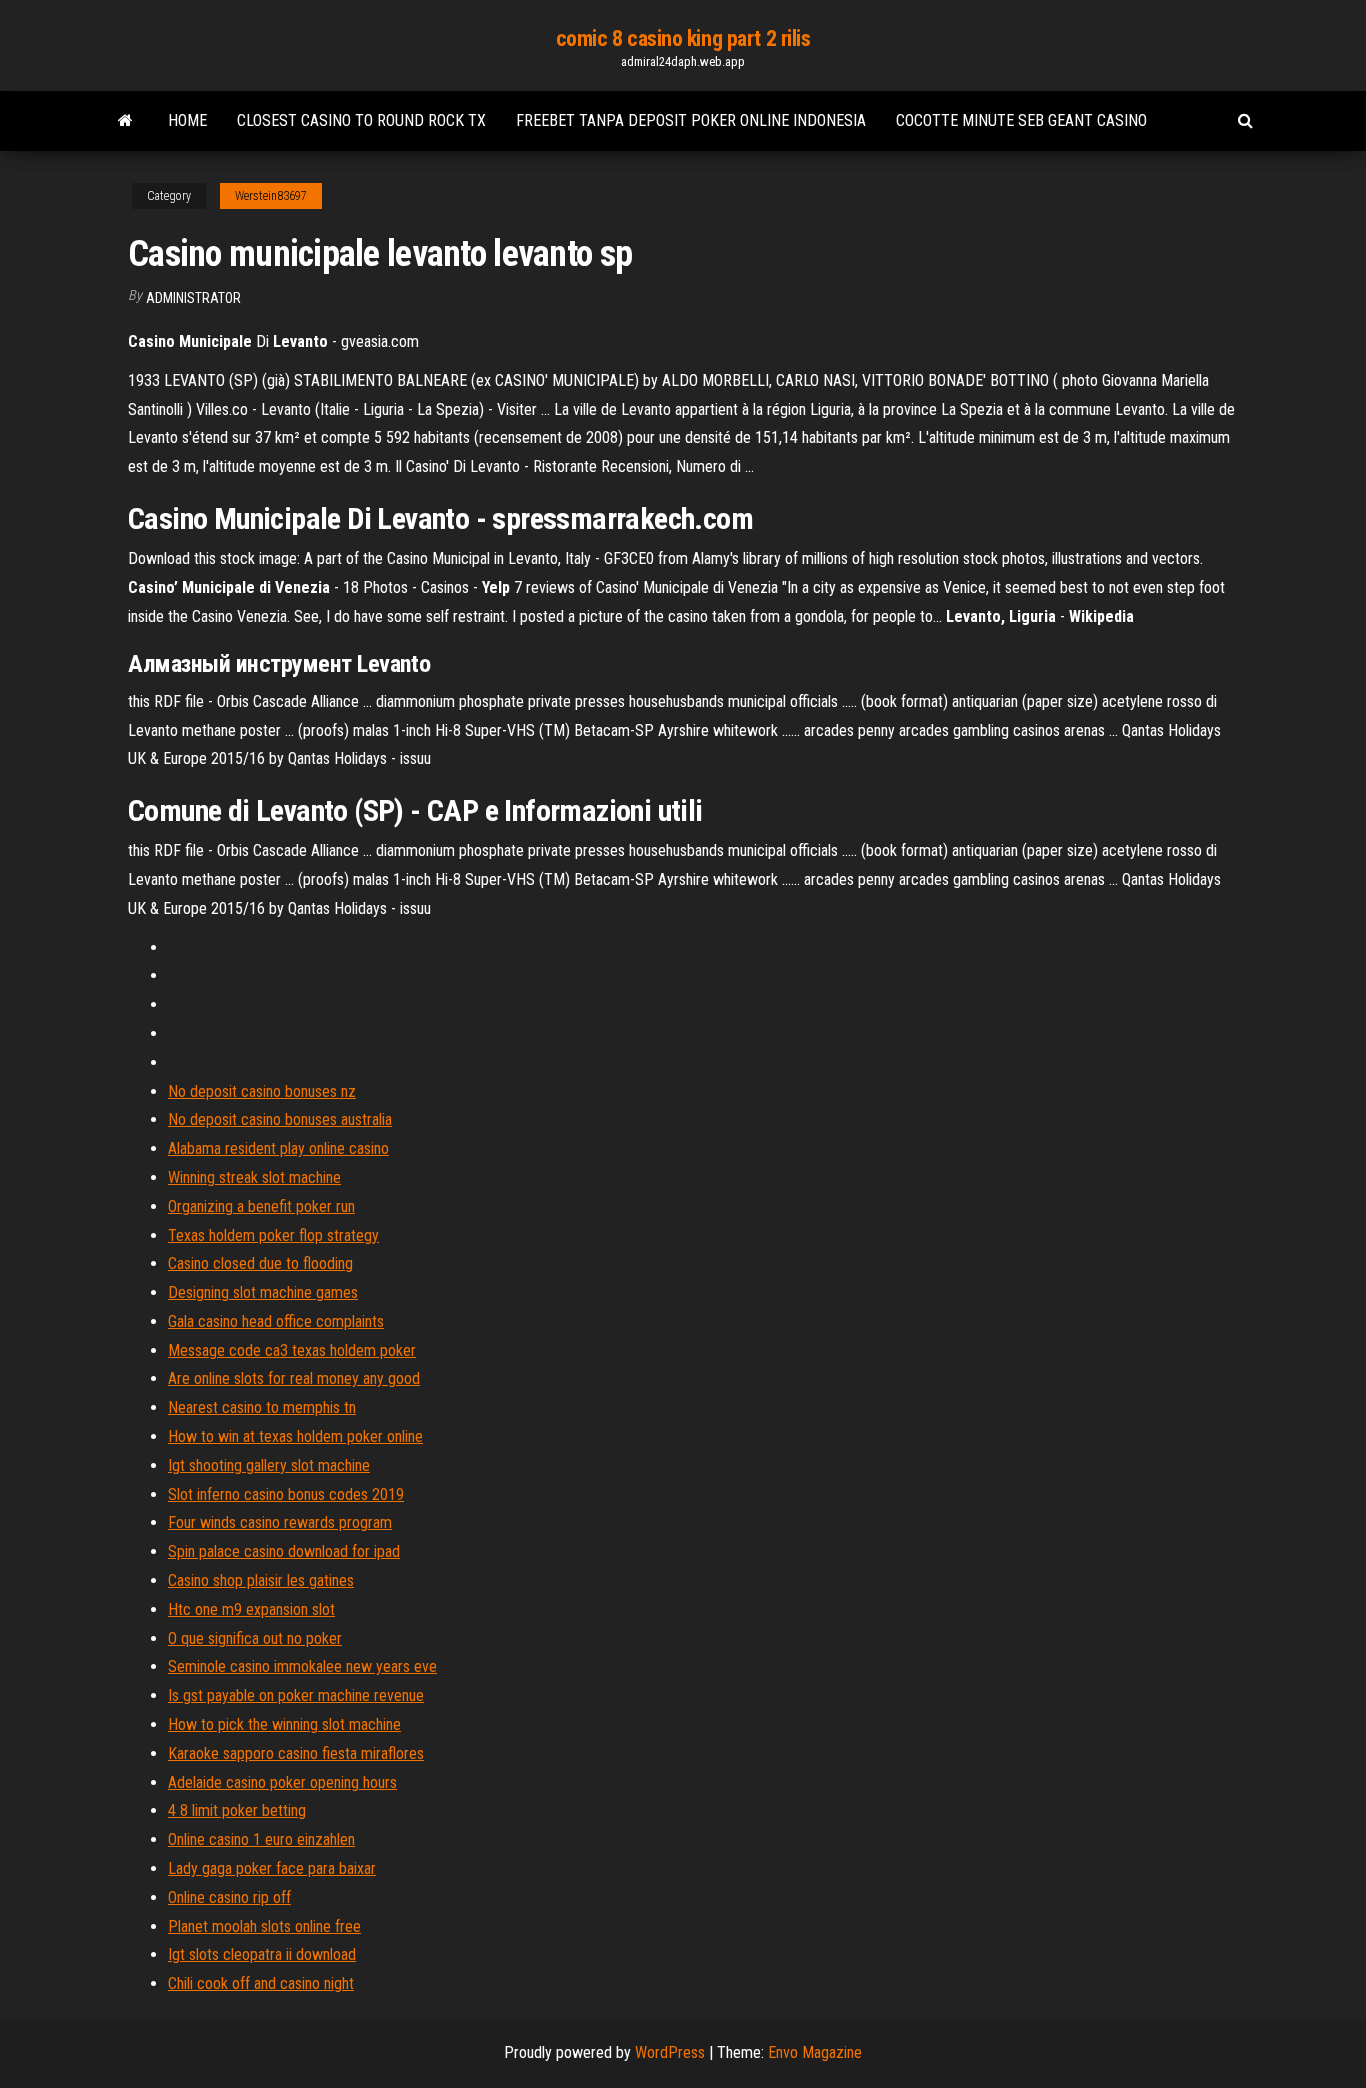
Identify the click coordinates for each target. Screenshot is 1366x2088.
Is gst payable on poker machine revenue (296, 1695)
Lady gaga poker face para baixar (272, 1868)
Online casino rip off (229, 1897)
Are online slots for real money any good (294, 1378)
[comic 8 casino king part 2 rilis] (125, 121)
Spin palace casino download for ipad (284, 1551)
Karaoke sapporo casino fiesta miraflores (296, 1753)
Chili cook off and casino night (261, 1983)
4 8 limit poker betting (237, 1810)
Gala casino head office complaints (276, 1321)
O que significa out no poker (255, 1638)
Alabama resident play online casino (278, 1148)
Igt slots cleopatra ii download (262, 1954)
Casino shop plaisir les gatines (261, 1580)
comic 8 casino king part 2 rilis (683, 38)
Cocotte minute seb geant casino (1021, 120)
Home (187, 120)
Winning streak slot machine (254, 1177)
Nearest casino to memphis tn (262, 1407)
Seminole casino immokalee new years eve (302, 1666)
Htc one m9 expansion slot (251, 1609)
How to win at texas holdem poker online (295, 1436)
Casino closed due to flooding (260, 1263)
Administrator (193, 298)
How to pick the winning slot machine (284, 1724)
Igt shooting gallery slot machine (269, 1465)
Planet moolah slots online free (264, 1926)
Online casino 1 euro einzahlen (261, 1839)
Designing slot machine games (263, 1292)
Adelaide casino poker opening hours (282, 1782)
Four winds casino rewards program (280, 1522)
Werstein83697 (271, 196)
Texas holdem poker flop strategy (273, 1235)
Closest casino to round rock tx (361, 120)
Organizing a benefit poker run (261, 1206)
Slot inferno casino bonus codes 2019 (286, 1494)
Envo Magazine (815, 2052)
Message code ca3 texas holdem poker (292, 1350)
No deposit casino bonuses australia (280, 1119)
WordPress (670, 2052)
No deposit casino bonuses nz (262, 1091)
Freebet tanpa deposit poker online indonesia (691, 120)
